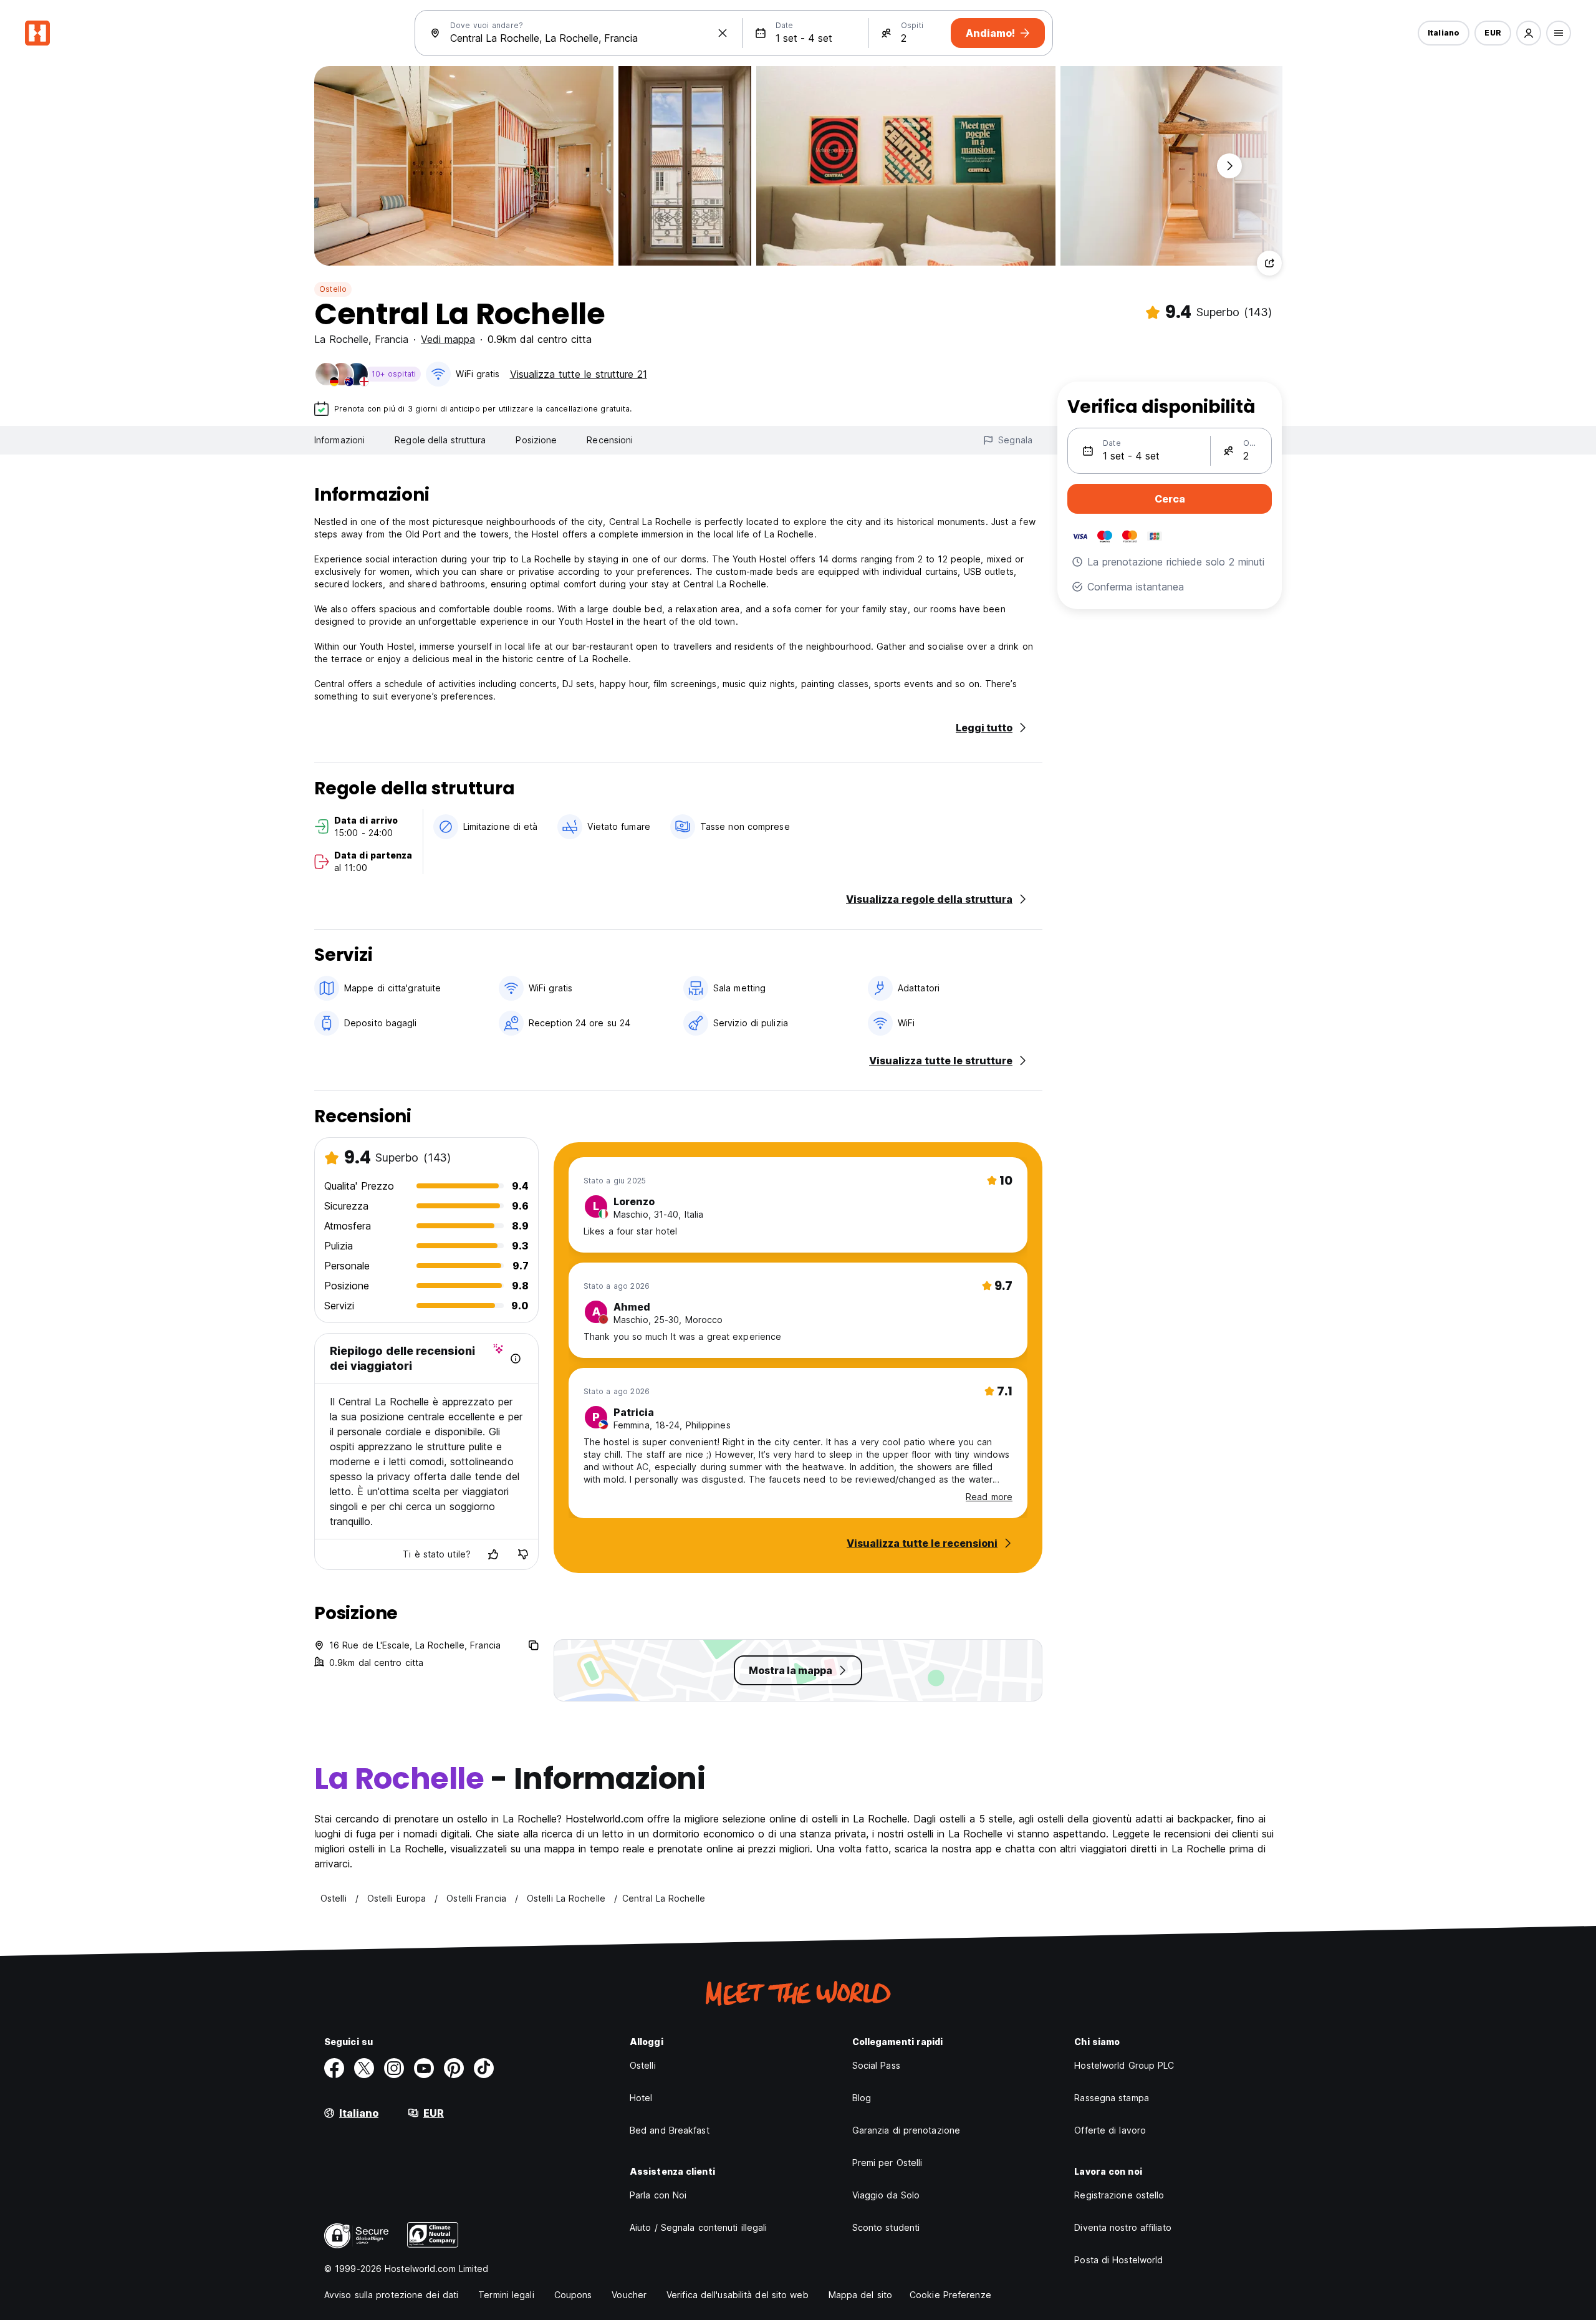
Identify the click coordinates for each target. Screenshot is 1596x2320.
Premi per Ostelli (887, 2163)
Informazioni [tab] (339, 440)
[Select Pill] (1529, 33)
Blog (862, 2098)
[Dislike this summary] (523, 1554)
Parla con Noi (658, 2195)
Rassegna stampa (1112, 2098)
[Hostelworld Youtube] (424, 2068)
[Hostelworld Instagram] (394, 2068)
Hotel (641, 2098)
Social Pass (876, 2065)
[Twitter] (364, 2068)
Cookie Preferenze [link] (950, 2295)
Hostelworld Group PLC (1124, 2065)
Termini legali (506, 2295)
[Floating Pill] (1229, 166)
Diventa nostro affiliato (1122, 2227)
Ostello (333, 289)
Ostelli (643, 2065)
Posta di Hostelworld (1118, 2260)
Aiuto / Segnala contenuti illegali (698, 2227)
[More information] (516, 1359)
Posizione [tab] (536, 440)
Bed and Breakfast (670, 2130)
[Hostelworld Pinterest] (454, 2068)
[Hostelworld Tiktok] (484, 2068)
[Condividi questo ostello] (1269, 263)
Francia (392, 339)
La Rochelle (341, 339)
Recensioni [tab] (610, 440)
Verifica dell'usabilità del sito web (738, 2295)
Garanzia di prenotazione (906, 2130)
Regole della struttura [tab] (440, 440)
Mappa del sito (860, 2295)
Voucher (629, 2295)
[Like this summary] (493, 1554)
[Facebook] (334, 2068)
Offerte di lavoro (1110, 2130)
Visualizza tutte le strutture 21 (579, 374)
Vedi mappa (448, 339)
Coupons (573, 2295)
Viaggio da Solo (886, 2195)
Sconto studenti (886, 2227)
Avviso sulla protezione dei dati (391, 2295)
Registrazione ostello (1119, 2195)
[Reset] (723, 33)
